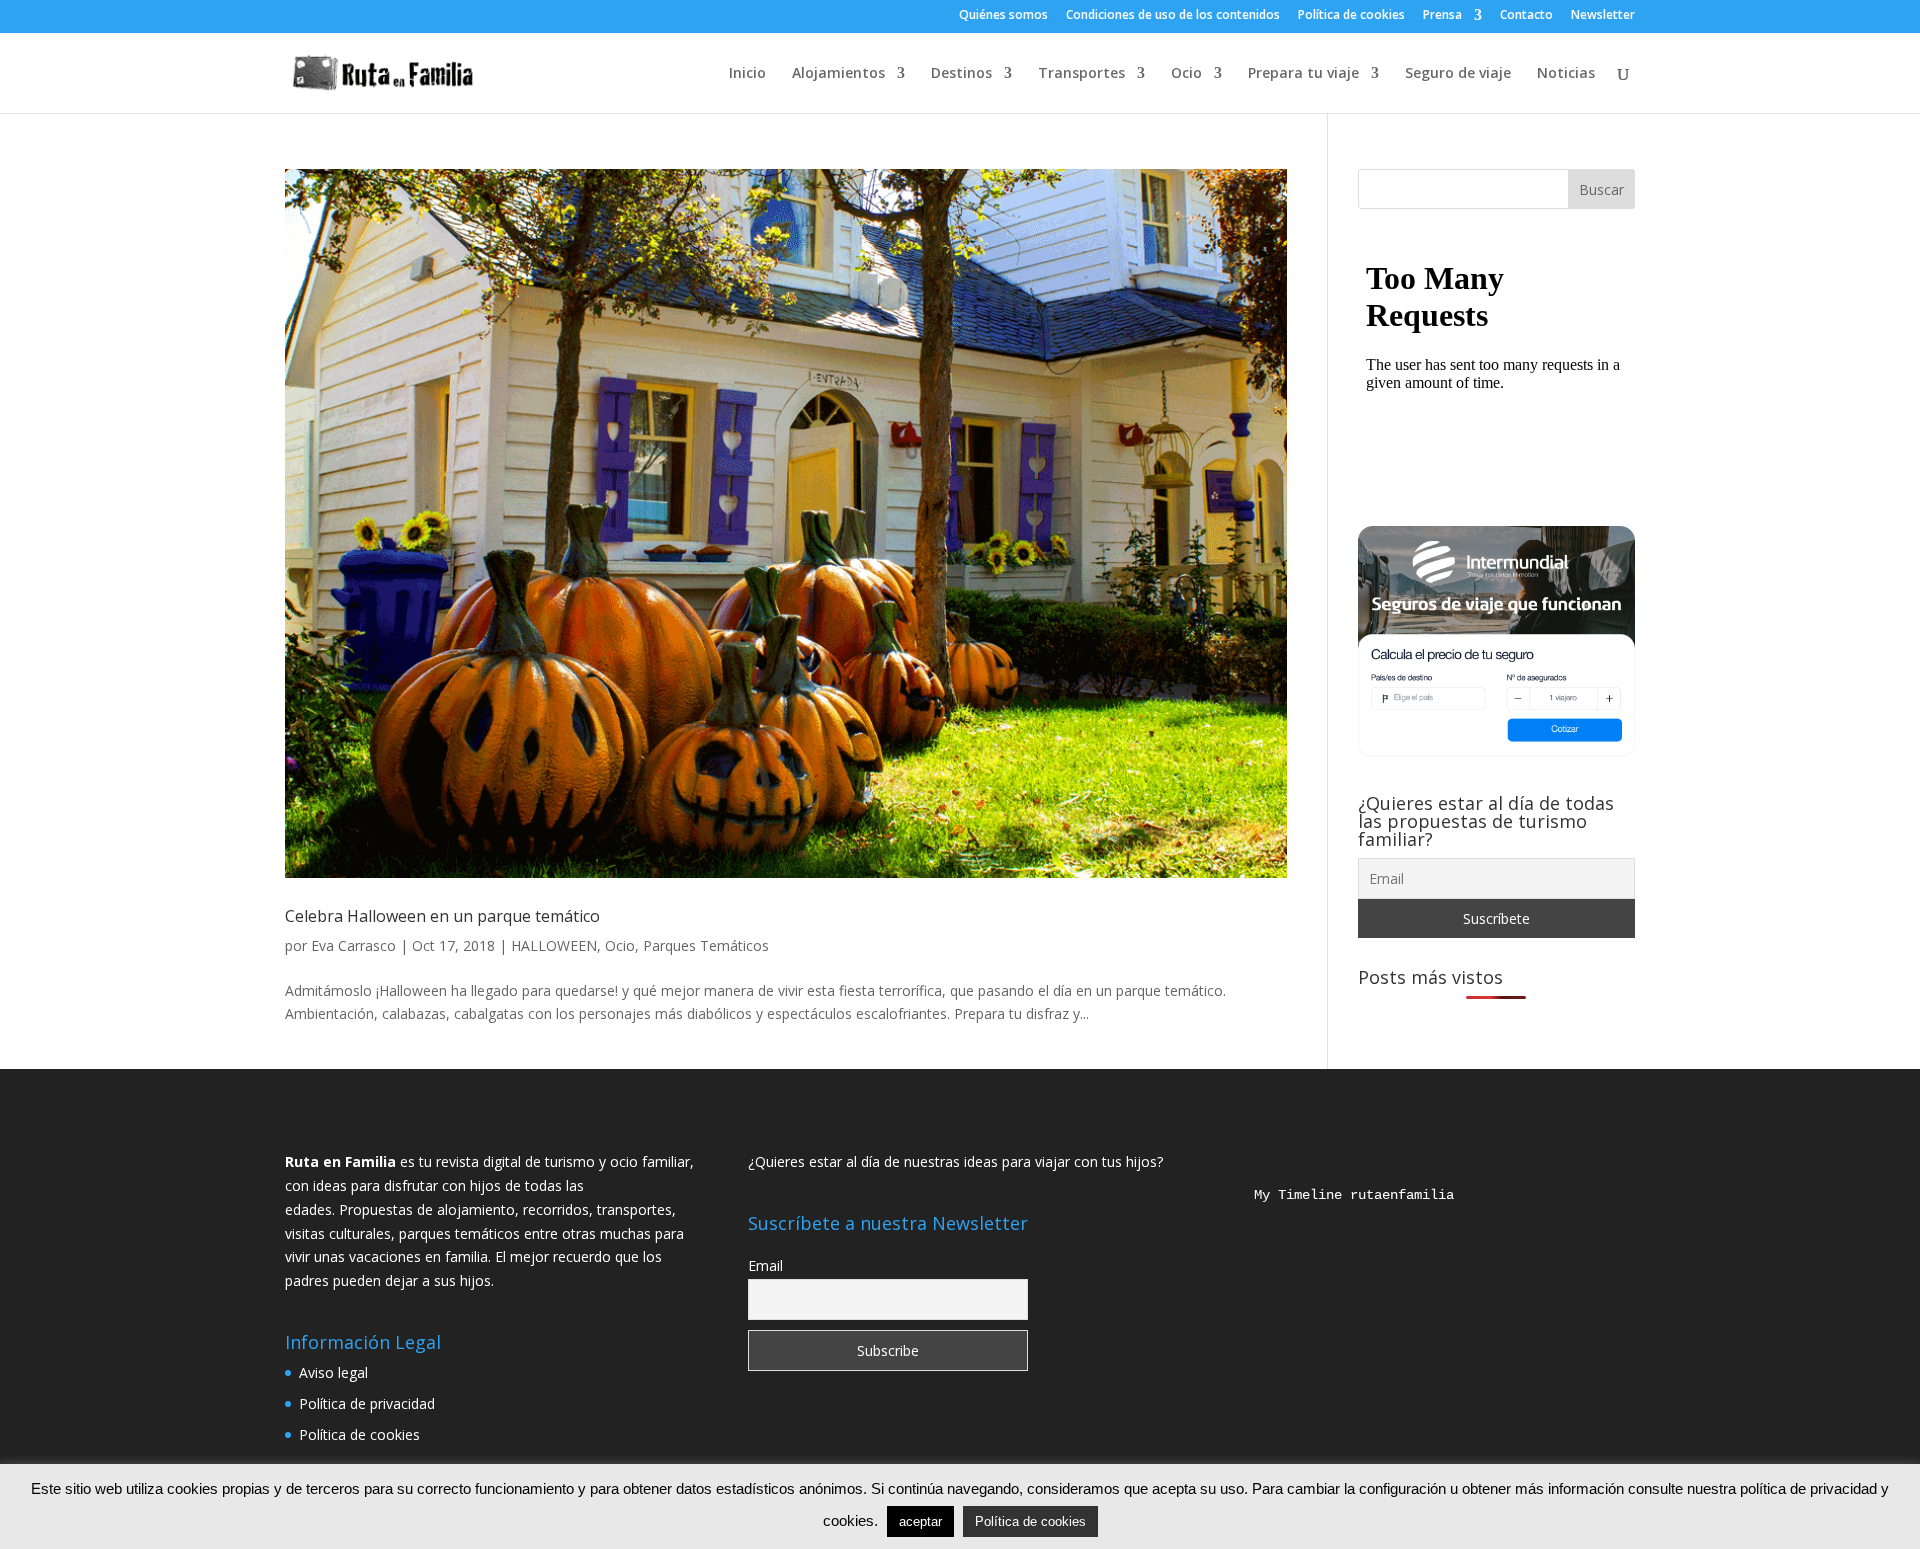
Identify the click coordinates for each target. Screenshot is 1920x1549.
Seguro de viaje (1458, 74)
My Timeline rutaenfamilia (1338, 1195)
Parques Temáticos (706, 945)
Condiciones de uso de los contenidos (1173, 16)
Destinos (961, 74)
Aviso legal (333, 1372)
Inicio (747, 74)
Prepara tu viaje (1303, 74)
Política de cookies (1351, 16)
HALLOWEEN (554, 945)
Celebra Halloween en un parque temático (442, 916)
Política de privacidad (367, 1403)
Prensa (1442, 16)
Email (765, 1265)
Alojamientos (838, 74)
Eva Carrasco (353, 945)
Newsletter (1603, 16)
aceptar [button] (920, 1521)
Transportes (1081, 74)
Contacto (1526, 16)
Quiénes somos (1003, 16)
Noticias (1566, 74)
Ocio (1186, 74)
